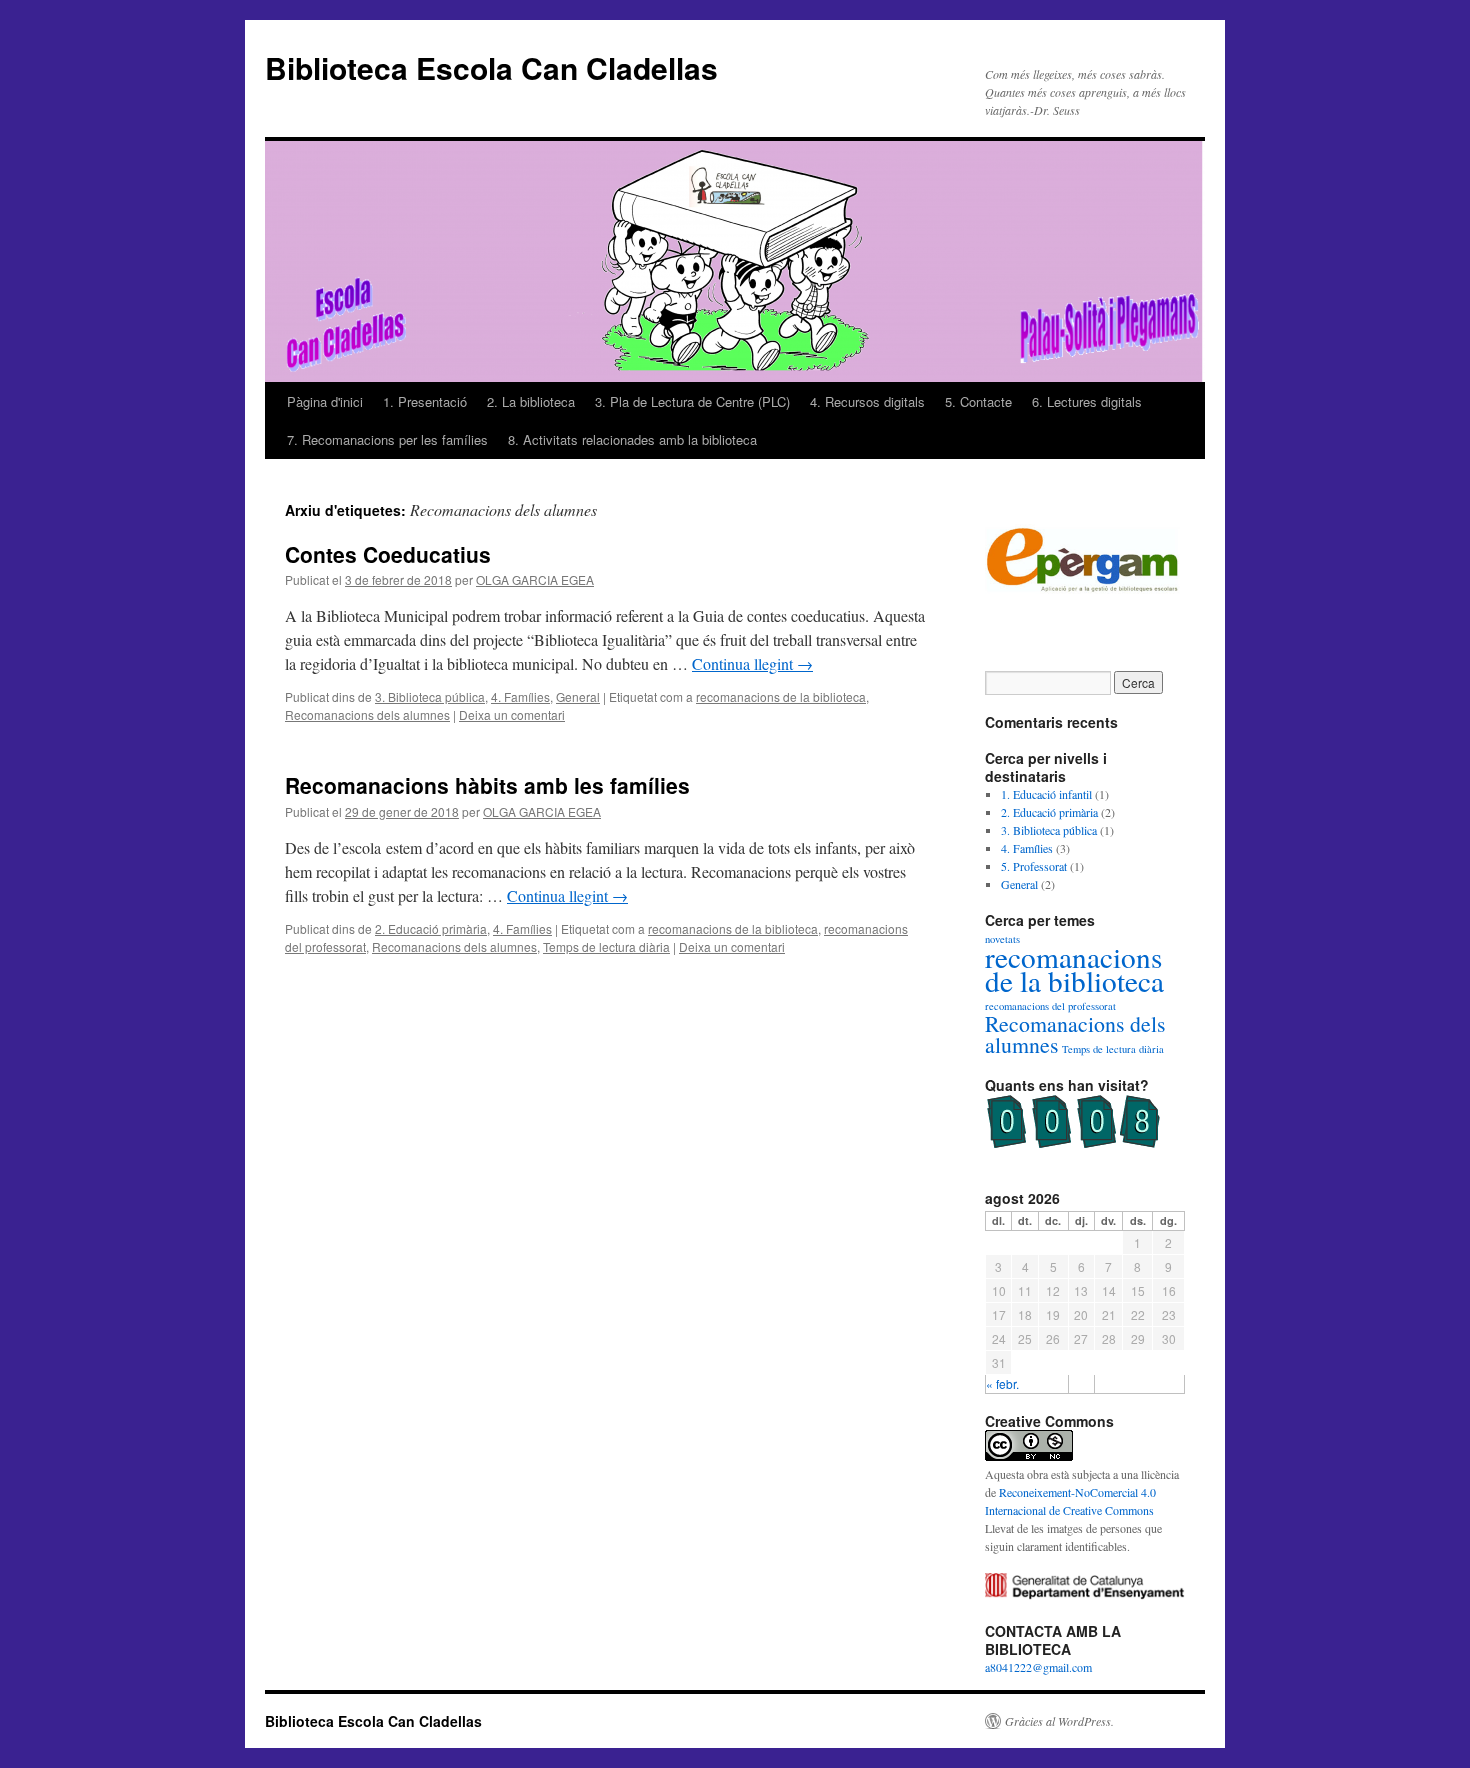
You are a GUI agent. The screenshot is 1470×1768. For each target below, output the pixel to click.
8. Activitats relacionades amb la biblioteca (632, 439)
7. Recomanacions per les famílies (387, 439)
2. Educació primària (431, 928)
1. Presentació (425, 401)
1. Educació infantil (1046, 794)
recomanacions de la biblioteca (781, 696)
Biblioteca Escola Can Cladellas (491, 67)
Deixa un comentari (512, 714)
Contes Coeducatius (388, 554)
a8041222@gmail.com (1038, 1667)
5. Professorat (1034, 866)
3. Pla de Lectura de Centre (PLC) (692, 401)
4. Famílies (520, 696)
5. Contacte (978, 401)
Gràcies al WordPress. (1059, 1721)
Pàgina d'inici (325, 401)
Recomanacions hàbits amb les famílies (487, 785)
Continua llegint (752, 663)
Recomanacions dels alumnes (367, 714)
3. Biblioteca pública (430, 696)
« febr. (1002, 1383)
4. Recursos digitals (867, 401)
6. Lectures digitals (1087, 401)
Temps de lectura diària (606, 946)
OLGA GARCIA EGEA (535, 579)
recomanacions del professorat (1050, 1006)
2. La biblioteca (531, 401)
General (578, 696)
